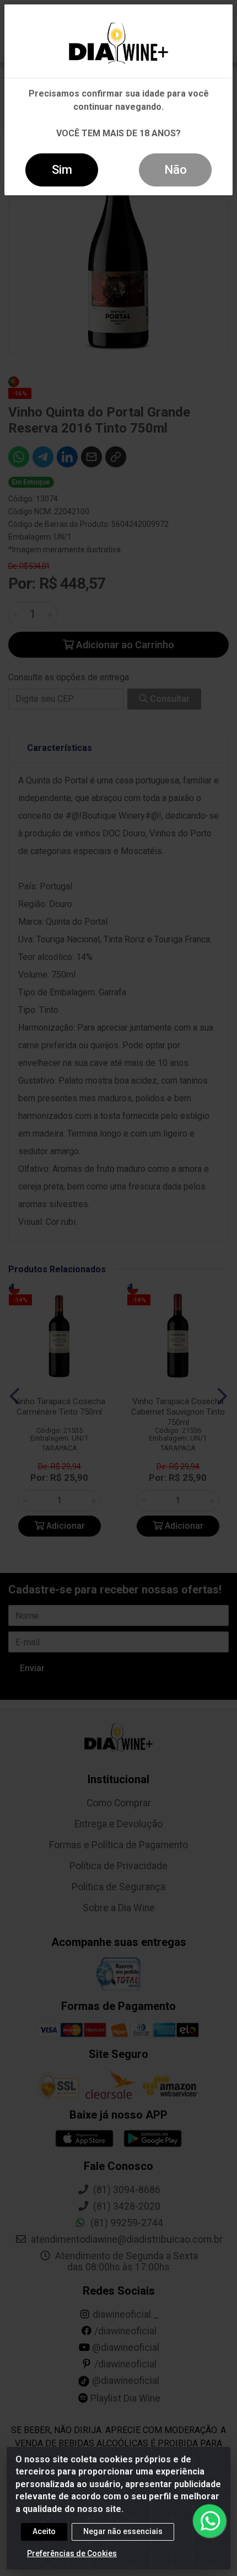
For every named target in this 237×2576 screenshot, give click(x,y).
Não (176, 170)
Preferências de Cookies (72, 2553)
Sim (62, 170)
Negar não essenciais (123, 2531)
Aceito (44, 2531)
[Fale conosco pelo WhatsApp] (209, 2521)
